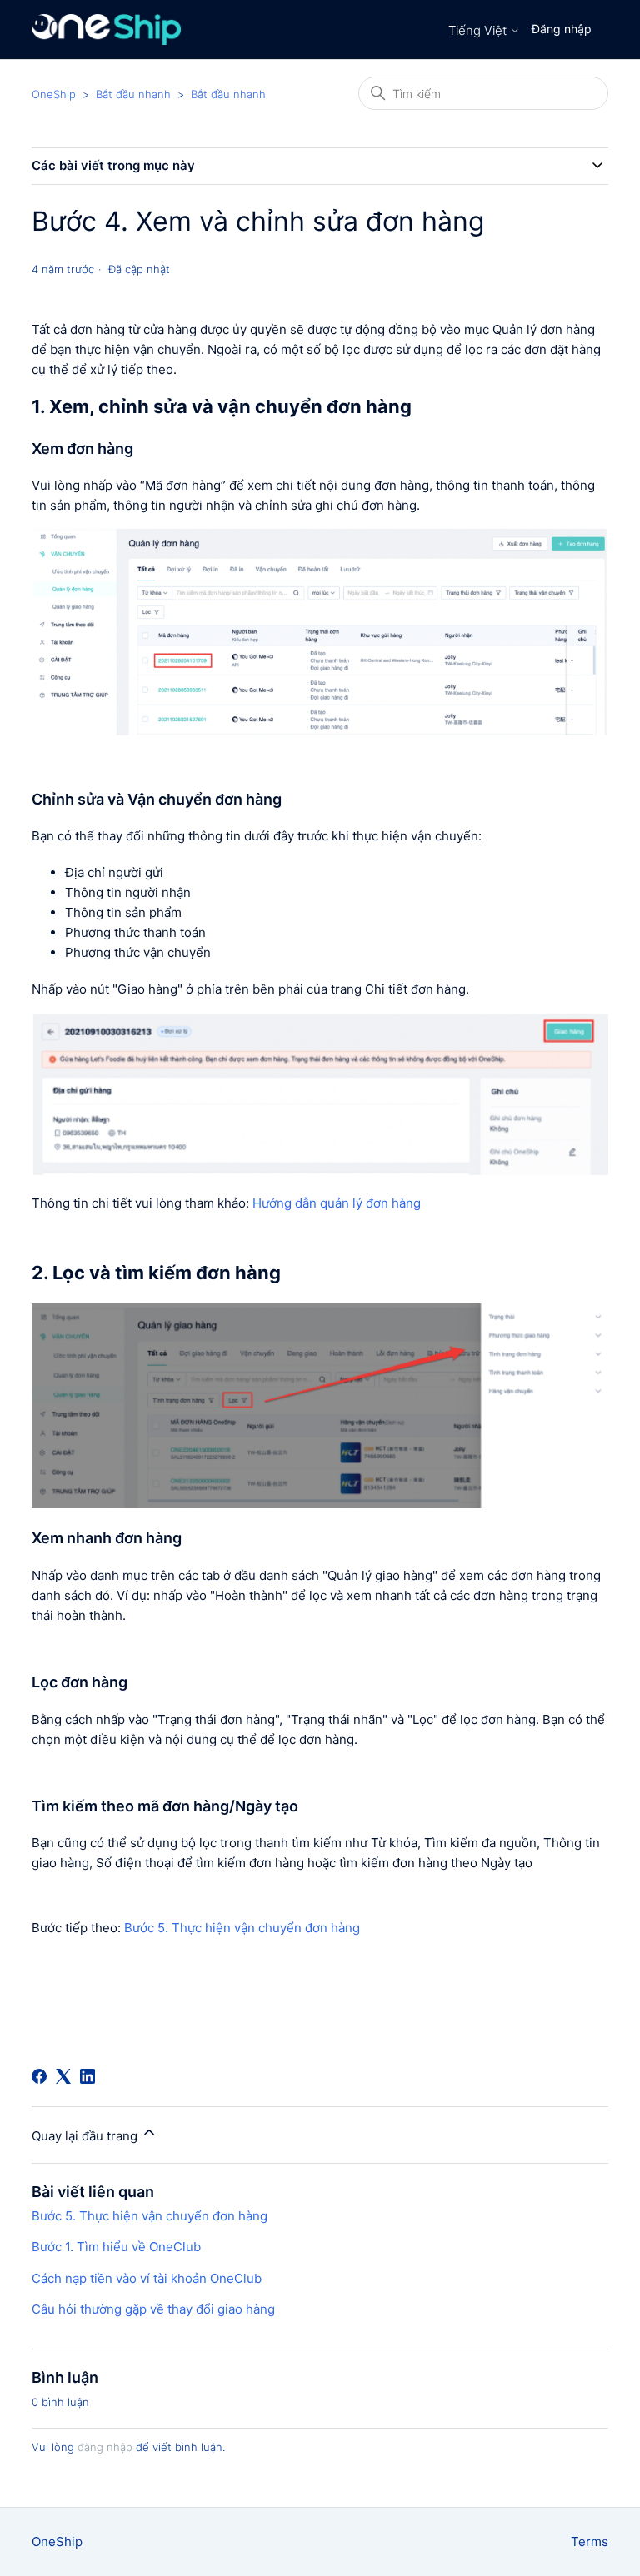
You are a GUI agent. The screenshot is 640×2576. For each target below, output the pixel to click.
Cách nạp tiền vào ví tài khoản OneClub (147, 2278)
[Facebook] (39, 2076)
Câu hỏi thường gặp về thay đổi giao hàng (153, 2309)
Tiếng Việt (479, 30)
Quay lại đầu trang (86, 2136)
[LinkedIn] (87, 2076)
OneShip (54, 94)
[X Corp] (63, 2076)
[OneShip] (106, 30)
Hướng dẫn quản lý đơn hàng (337, 1203)
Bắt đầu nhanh (133, 94)
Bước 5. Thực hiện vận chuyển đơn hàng (242, 1928)
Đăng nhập (562, 29)
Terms (590, 2541)
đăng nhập (105, 2447)
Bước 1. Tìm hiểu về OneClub (116, 2247)
